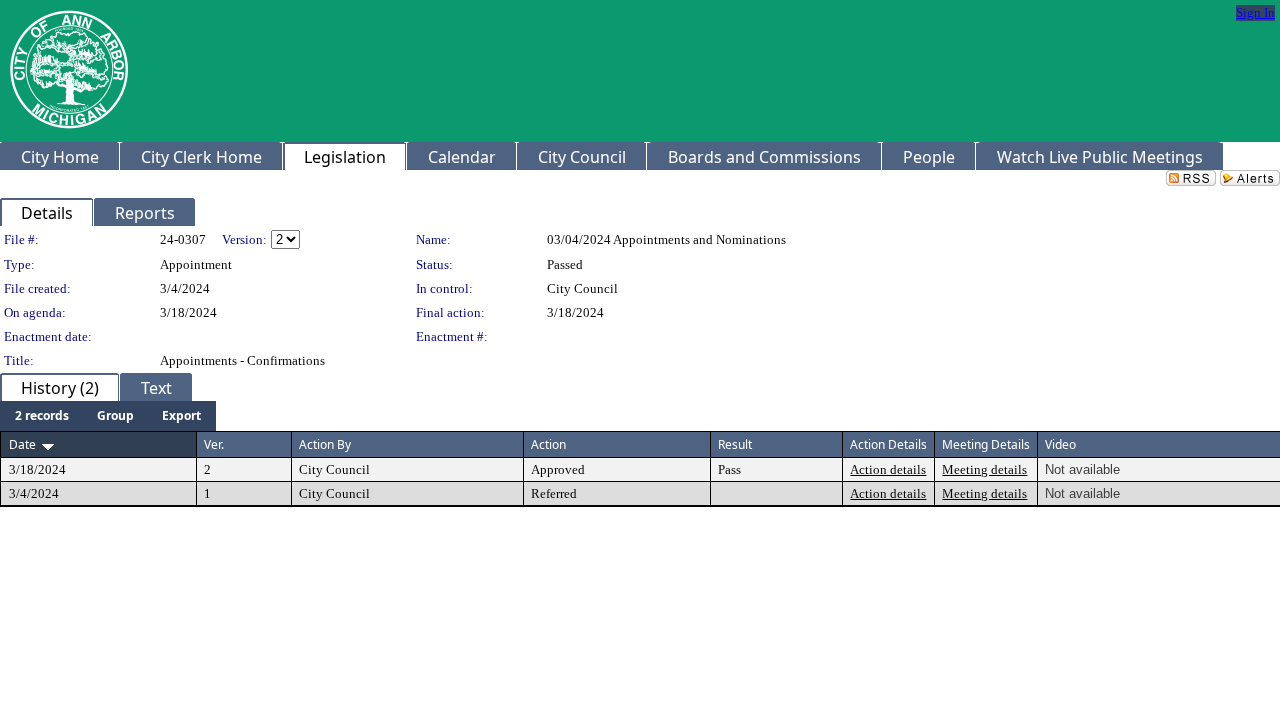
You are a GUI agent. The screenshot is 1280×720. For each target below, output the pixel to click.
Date (22, 444)
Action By (325, 444)
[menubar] (108, 416)
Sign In (1255, 12)
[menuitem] (42, 416)
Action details (888, 469)
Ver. (214, 444)
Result (735, 444)
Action (548, 444)
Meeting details (984, 469)
